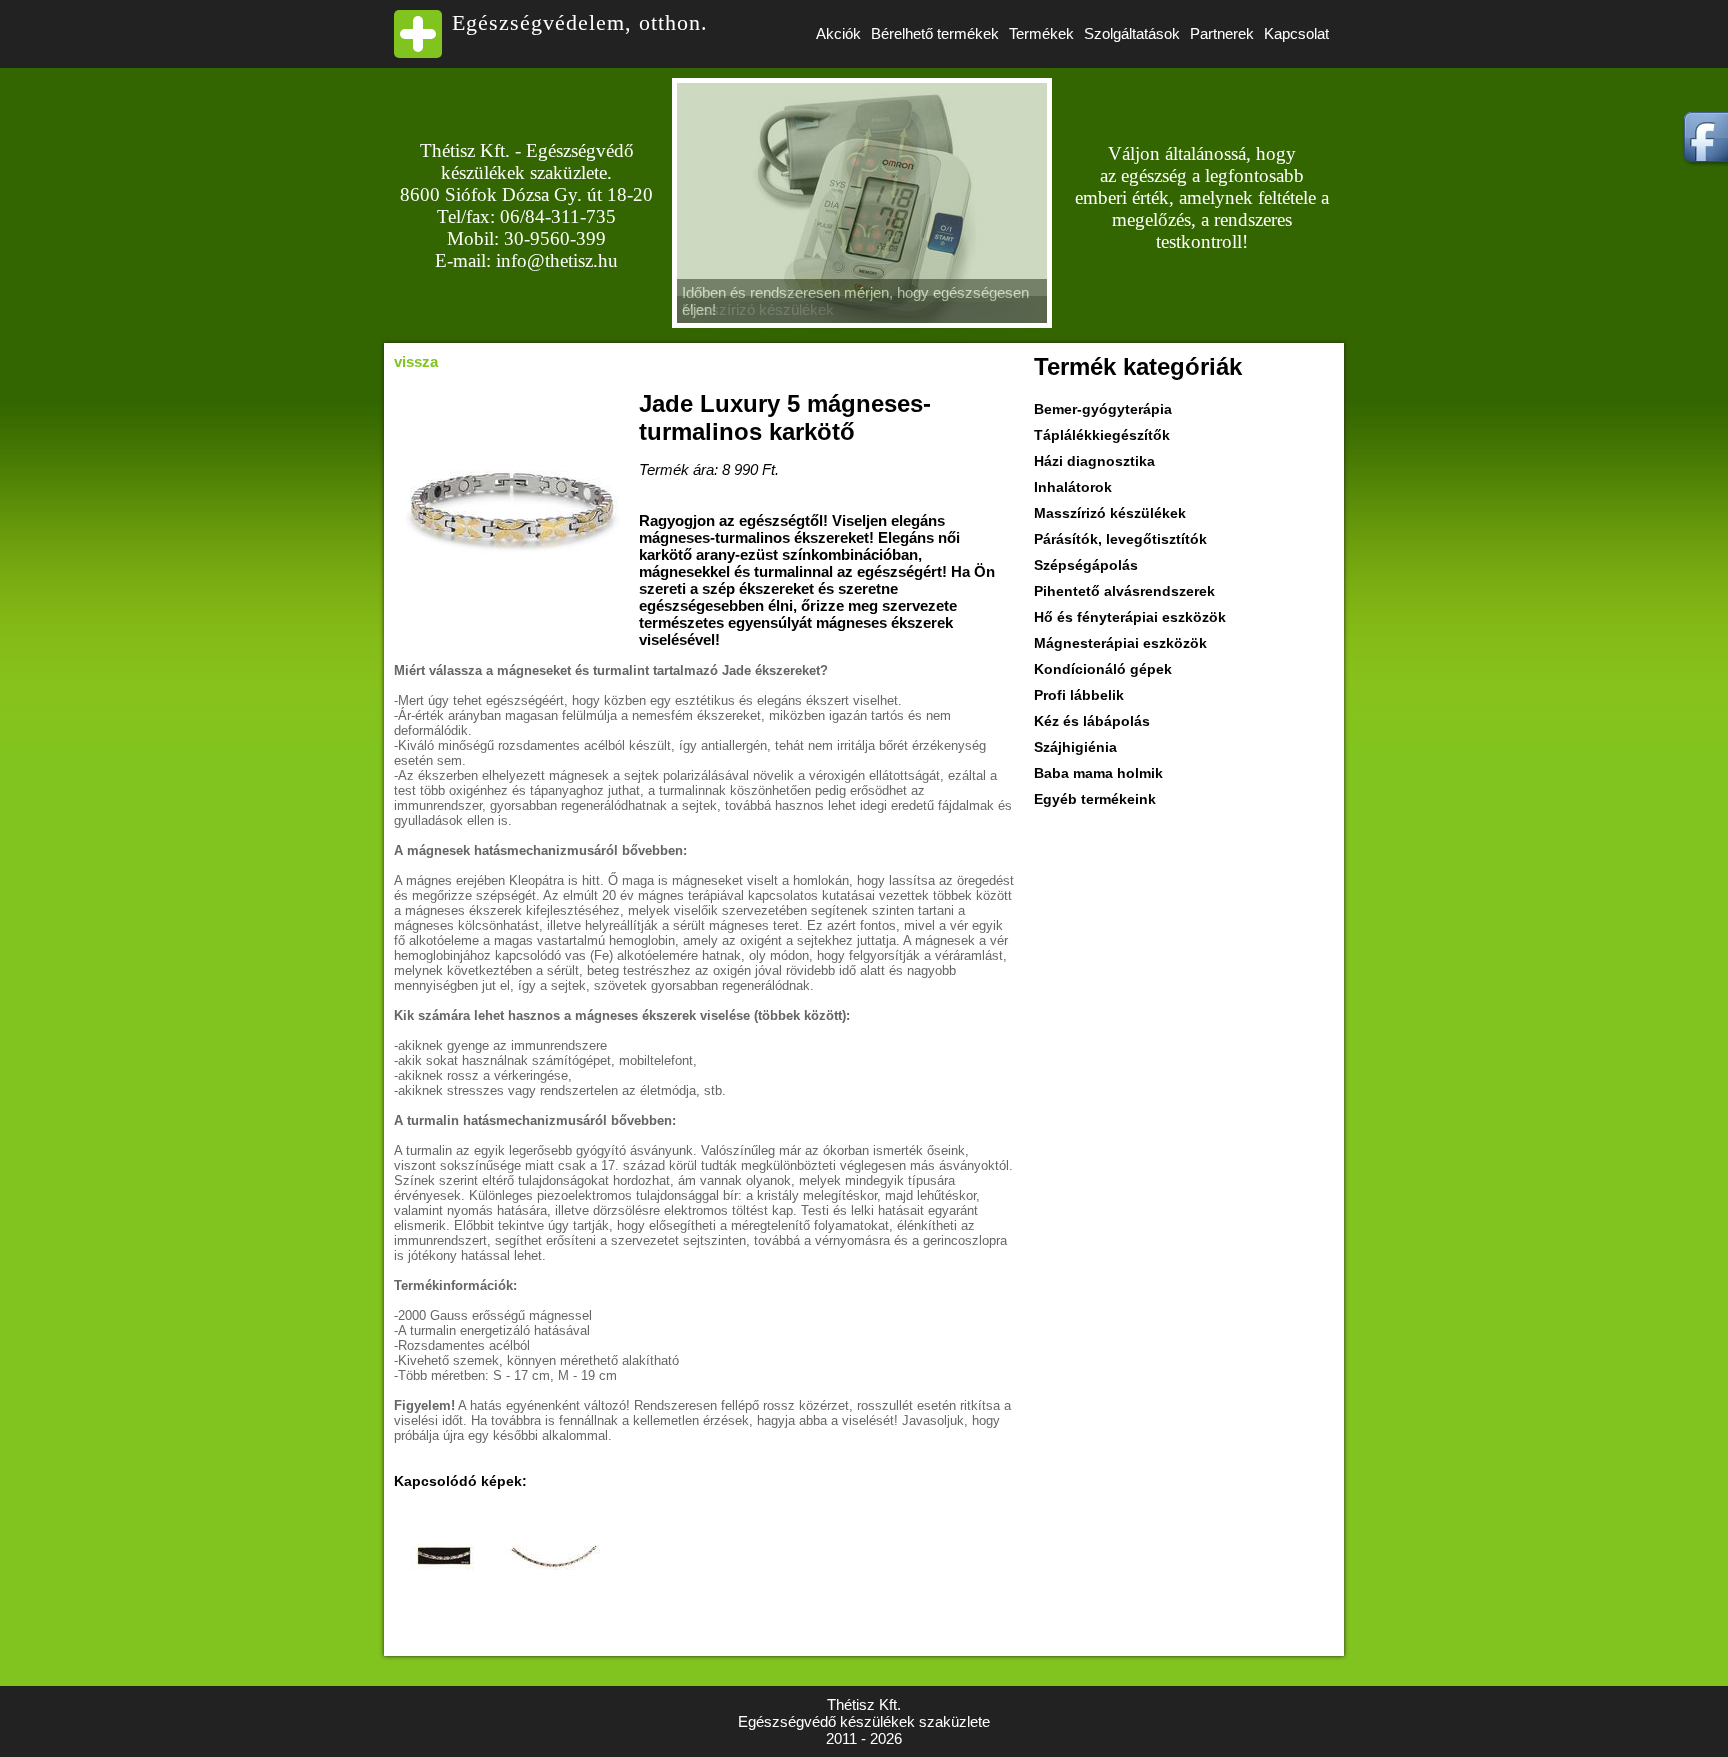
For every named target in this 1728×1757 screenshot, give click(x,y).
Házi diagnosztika (1094, 461)
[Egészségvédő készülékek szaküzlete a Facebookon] (1700, 169)
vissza (416, 361)
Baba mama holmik (1098, 773)
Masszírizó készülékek (1110, 513)
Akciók (838, 33)
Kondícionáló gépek (1103, 669)
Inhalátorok (1073, 487)
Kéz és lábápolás (1092, 721)
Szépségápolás (1086, 565)
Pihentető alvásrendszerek (1124, 591)
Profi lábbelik (1079, 695)
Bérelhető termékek (935, 33)
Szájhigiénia (1075, 747)
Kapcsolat (1296, 33)
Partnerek (1222, 33)
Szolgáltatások (1132, 33)
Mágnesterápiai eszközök (1120, 643)
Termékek (1041, 33)
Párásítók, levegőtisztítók (1120, 539)
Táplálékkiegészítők (1102, 435)
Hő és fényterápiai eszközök (1130, 617)
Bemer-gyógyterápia (1103, 409)
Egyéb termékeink (1095, 799)
